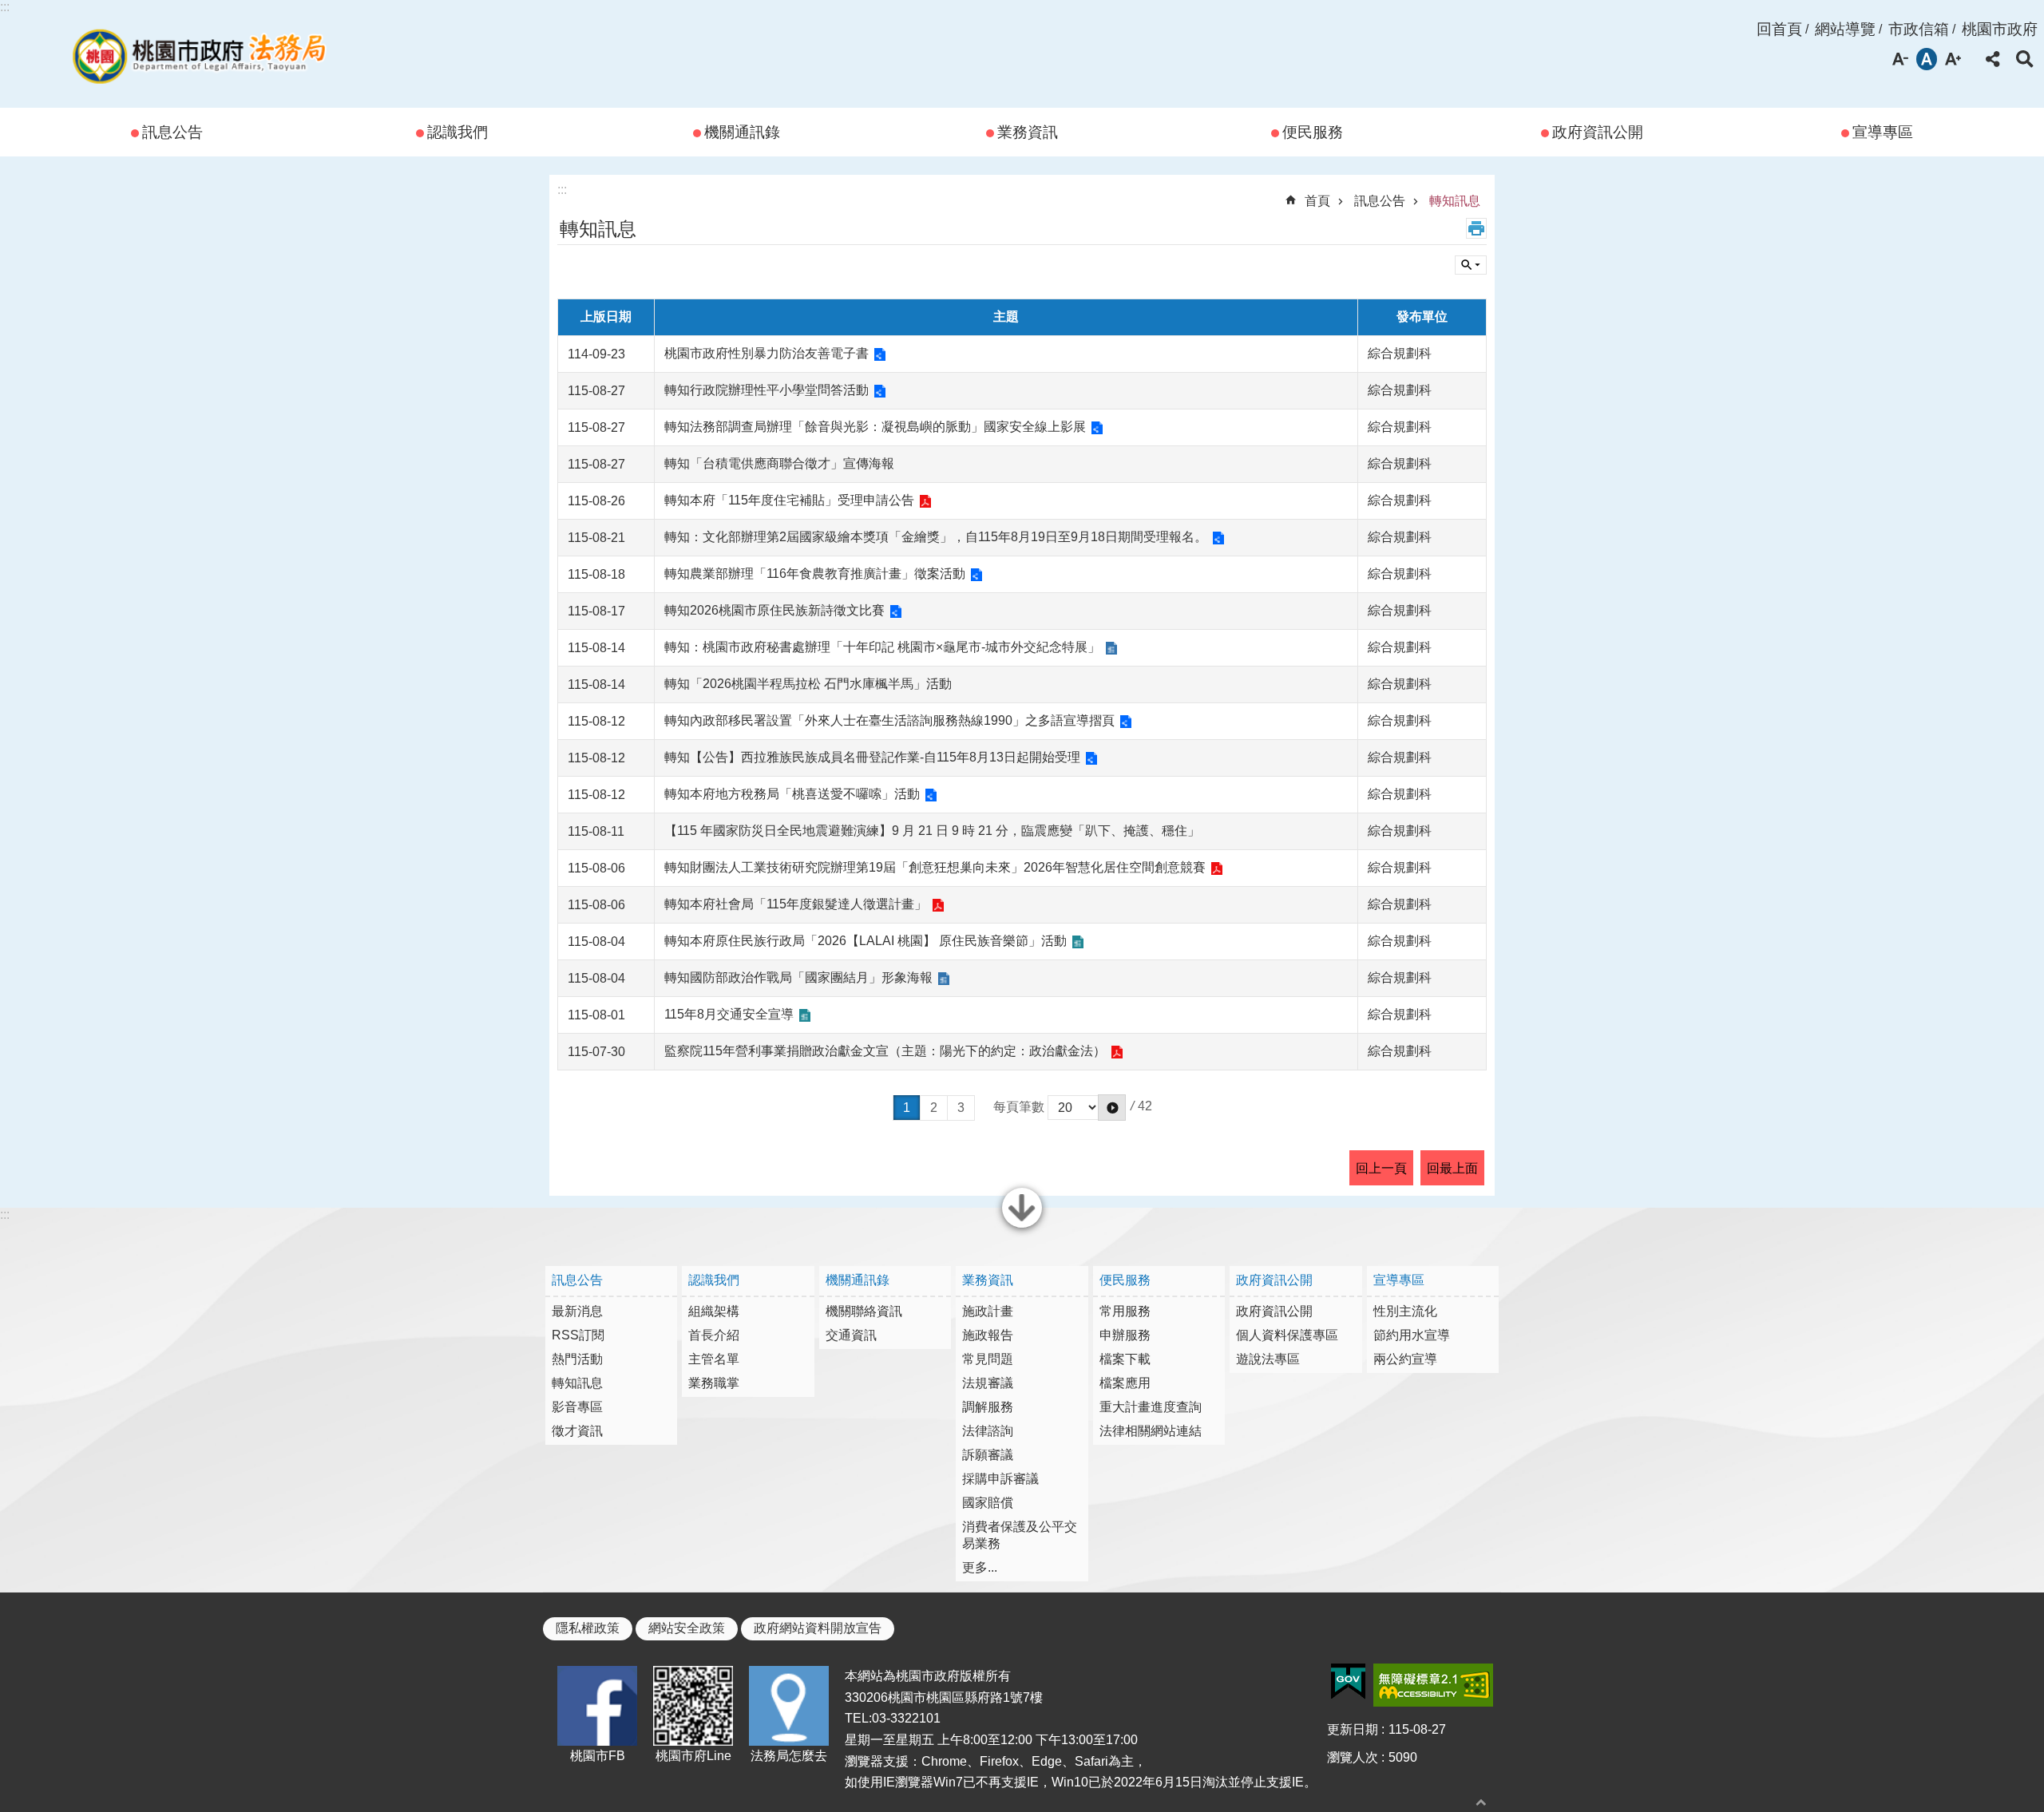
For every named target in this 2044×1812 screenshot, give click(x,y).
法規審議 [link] (988, 1383)
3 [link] (961, 1108)
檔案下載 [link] (1125, 1359)
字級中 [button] (1927, 59)
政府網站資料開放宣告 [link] (818, 1628)
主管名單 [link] (714, 1359)
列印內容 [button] (1476, 228)
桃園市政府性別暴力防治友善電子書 (766, 353)
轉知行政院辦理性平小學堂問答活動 (766, 390)
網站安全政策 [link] (687, 1628)
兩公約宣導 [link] (1405, 1359)
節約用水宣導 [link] (1412, 1335)
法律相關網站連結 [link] (1151, 1431)
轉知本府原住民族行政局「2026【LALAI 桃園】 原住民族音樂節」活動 (866, 941)
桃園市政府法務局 (199, 54)
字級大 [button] (1953, 59)
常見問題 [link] (988, 1359)
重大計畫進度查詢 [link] (1151, 1407)
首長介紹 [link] (714, 1335)
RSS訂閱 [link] (578, 1335)
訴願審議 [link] (988, 1455)
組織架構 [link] (714, 1311)
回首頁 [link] (1779, 29)
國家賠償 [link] (988, 1503)
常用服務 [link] (1125, 1311)
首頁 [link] (1317, 201)
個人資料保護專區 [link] (1287, 1335)
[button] (1112, 1108)
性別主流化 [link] (1405, 1311)
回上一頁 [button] (1381, 1168)
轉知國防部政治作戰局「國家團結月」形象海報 (798, 977)
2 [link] (934, 1108)
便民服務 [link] (1313, 132)
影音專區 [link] (577, 1407)
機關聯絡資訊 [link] (864, 1311)
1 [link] (907, 1108)
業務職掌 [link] (714, 1383)
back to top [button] (1481, 1802)
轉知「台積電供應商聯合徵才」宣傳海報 (779, 463)
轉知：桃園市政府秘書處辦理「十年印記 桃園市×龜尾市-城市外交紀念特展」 (882, 647)
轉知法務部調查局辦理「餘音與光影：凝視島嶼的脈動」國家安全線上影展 (875, 427)
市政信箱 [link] (1919, 29)
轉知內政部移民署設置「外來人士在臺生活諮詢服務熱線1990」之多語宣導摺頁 (889, 720)
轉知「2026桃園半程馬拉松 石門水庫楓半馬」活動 (808, 684)
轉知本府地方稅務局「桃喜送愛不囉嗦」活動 (792, 794)
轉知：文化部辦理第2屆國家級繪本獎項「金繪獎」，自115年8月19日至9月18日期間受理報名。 (936, 537)
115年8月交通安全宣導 (729, 1014)
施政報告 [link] (988, 1335)
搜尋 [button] (2025, 59)
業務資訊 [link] (1028, 132)
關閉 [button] (1022, 1226)
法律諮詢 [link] (988, 1431)
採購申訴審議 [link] (1000, 1479)
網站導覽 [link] (1845, 29)
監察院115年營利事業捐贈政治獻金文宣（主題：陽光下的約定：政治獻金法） (885, 1051)
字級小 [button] (1900, 59)
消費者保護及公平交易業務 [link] (1020, 1535)
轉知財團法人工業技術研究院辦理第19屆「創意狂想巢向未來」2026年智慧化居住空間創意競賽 (935, 867)
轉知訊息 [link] (1455, 201)
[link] (1348, 1682)
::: (5, 7)
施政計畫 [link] (988, 1311)
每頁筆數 (1019, 1107)
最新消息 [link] (577, 1311)
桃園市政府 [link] (2000, 29)
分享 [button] (1993, 59)
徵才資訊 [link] (577, 1431)
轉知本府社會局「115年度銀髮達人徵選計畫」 (796, 904)
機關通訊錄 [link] (742, 132)
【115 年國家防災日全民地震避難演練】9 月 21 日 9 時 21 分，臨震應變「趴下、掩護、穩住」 (932, 831)
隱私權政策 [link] (588, 1628)
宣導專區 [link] (1883, 132)
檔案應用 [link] (1125, 1383)
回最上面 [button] (1452, 1168)
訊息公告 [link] (172, 132)
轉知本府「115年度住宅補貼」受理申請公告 (789, 500)
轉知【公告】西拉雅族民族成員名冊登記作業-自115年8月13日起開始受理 (872, 757)
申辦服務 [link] (1125, 1335)
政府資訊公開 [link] (1598, 132)
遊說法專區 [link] (1268, 1359)
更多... (980, 1567)
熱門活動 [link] (577, 1359)
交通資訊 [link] (851, 1335)
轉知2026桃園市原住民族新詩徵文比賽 (774, 610)
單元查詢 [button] (1471, 265)
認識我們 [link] (458, 132)
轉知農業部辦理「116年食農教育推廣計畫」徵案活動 (815, 574)
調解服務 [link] (988, 1407)
